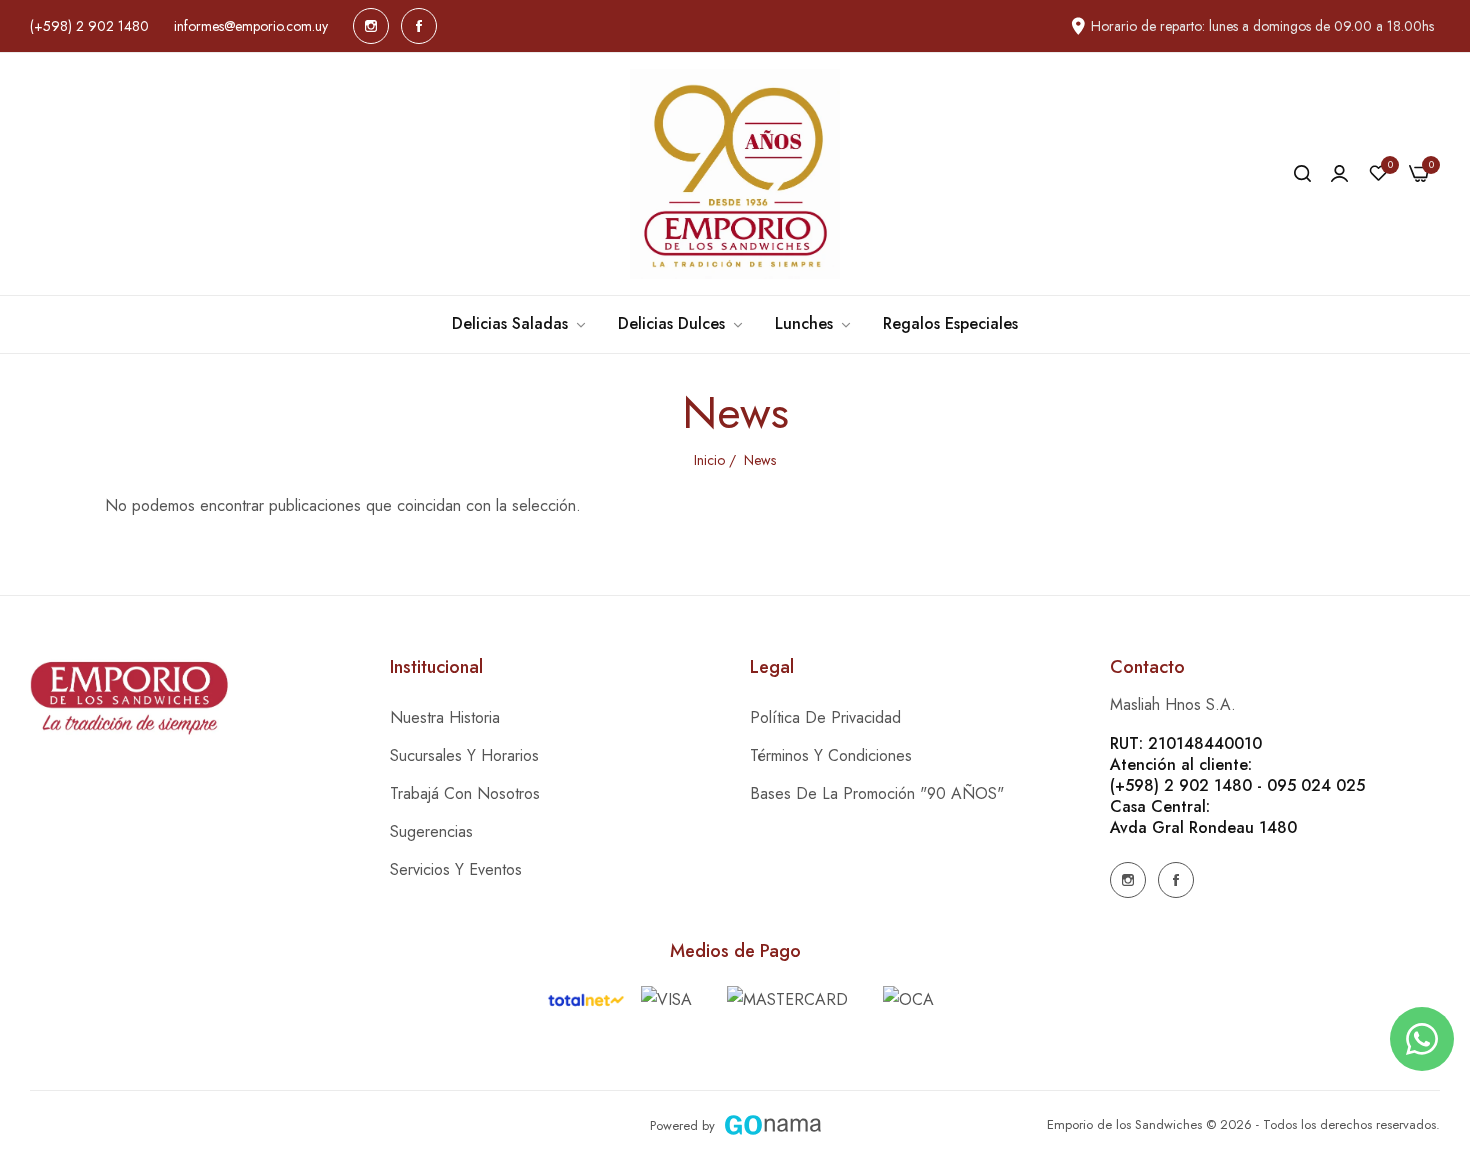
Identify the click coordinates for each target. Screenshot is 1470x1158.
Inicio (709, 460)
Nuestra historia (445, 717)
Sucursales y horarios (464, 755)
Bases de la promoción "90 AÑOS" (877, 793)
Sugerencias (431, 831)
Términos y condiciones (831, 755)
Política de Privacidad (825, 717)
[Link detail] (371, 26)
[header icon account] (1339, 174)
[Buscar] (1302, 174)
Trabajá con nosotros (465, 793)
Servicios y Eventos (456, 869)
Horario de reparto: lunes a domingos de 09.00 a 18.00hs (1262, 26)
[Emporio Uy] (735, 174)
